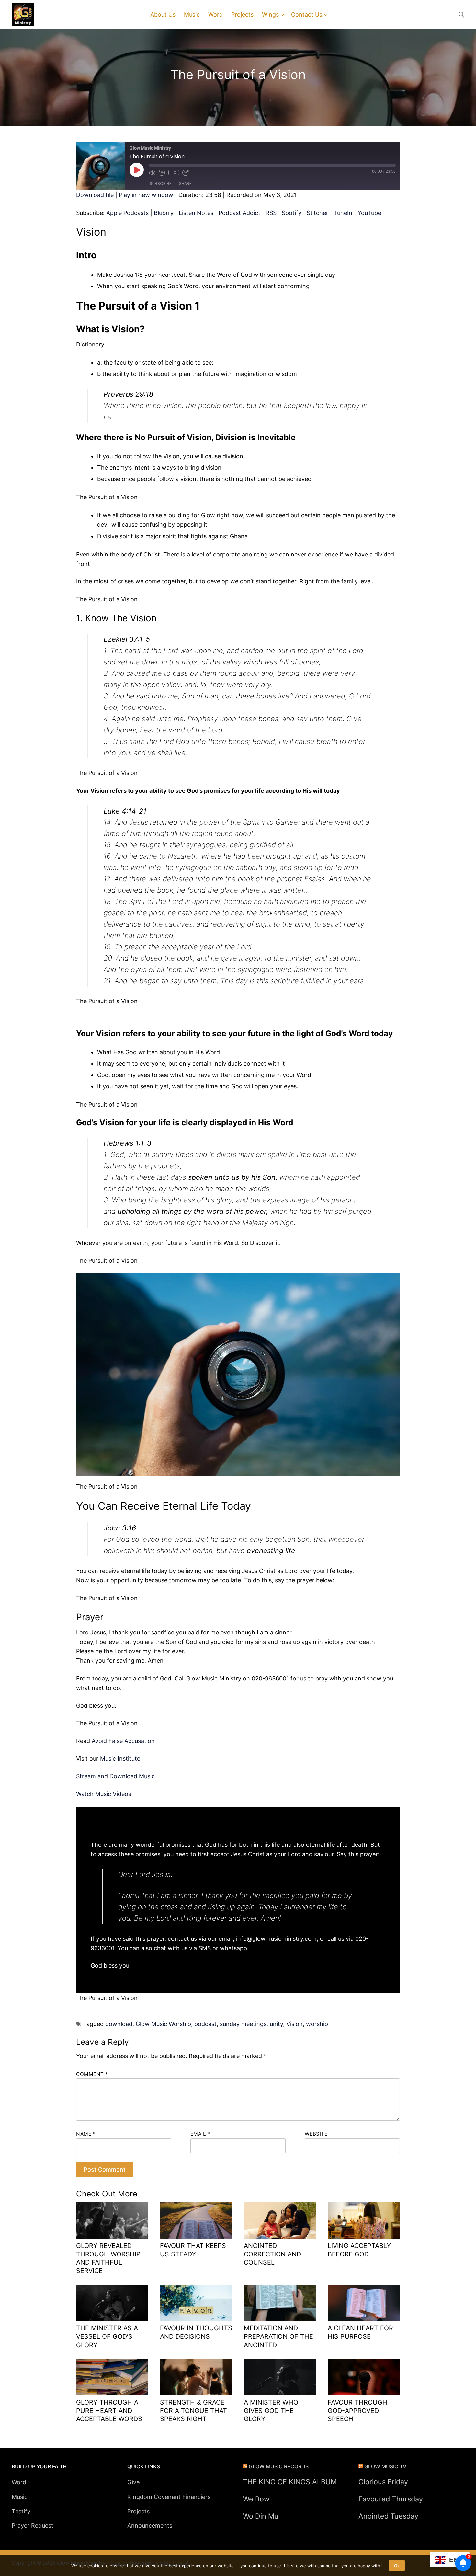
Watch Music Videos (104, 1794)
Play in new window (146, 195)
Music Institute (120, 1758)
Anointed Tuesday (388, 2516)
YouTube (369, 213)
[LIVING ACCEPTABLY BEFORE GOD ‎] (364, 2220)
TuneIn (343, 213)
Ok (397, 2566)
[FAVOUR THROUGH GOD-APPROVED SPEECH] (364, 2377)
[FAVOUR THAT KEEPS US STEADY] (196, 2220)
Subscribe (160, 184)
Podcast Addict (239, 213)
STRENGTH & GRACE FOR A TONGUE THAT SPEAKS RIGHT (193, 2411)
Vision (295, 2024)
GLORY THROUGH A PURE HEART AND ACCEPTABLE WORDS (109, 2411)
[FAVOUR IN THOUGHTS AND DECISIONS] (196, 2303)
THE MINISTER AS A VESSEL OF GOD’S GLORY (107, 2336)
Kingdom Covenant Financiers (169, 2497)
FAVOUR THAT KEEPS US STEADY (193, 2250)
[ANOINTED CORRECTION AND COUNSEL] (280, 2220)
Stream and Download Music (115, 1776)
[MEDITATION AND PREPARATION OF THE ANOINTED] (280, 2303)
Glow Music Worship (163, 2024)
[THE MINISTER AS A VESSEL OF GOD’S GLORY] (112, 2303)
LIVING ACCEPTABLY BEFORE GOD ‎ (359, 2250)
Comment (92, 2074)
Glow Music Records (279, 2466)
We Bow (256, 2499)
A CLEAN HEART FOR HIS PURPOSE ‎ (360, 2332)
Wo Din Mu (261, 2516)
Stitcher (317, 213)
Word (19, 2482)
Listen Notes (196, 213)
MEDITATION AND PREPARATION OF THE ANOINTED (278, 2336)
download (119, 2024)
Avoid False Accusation (123, 1741)
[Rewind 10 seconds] (162, 173)
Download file (95, 195)
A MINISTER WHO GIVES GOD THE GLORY (271, 2411)
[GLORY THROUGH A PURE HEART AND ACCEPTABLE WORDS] (112, 2377)
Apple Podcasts (127, 213)
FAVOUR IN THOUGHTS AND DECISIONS (196, 2332)
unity (276, 2024)
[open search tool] (461, 15)
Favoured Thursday (391, 2499)
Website (316, 2134)
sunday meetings (243, 2024)
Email (200, 2134)
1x (174, 172)
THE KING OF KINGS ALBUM (290, 2482)
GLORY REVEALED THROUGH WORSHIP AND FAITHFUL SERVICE (108, 2258)
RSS (271, 213)
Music (20, 2497)
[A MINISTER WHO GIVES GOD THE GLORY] (280, 2377)
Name (86, 2134)
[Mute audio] (152, 173)
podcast (205, 2024)
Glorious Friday (383, 2482)
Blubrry (164, 213)
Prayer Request (33, 2526)
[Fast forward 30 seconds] (186, 173)
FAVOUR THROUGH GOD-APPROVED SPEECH (357, 2411)
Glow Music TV (385, 2466)
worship (317, 2024)
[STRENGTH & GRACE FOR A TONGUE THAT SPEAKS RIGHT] (196, 2377)
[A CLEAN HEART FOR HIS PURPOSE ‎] (364, 2303)
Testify (21, 2511)
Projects (138, 2511)
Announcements (150, 2526)
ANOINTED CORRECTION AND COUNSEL (272, 2254)
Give (133, 2482)
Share (185, 184)
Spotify (292, 213)
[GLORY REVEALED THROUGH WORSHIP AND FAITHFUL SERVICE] (112, 2220)
